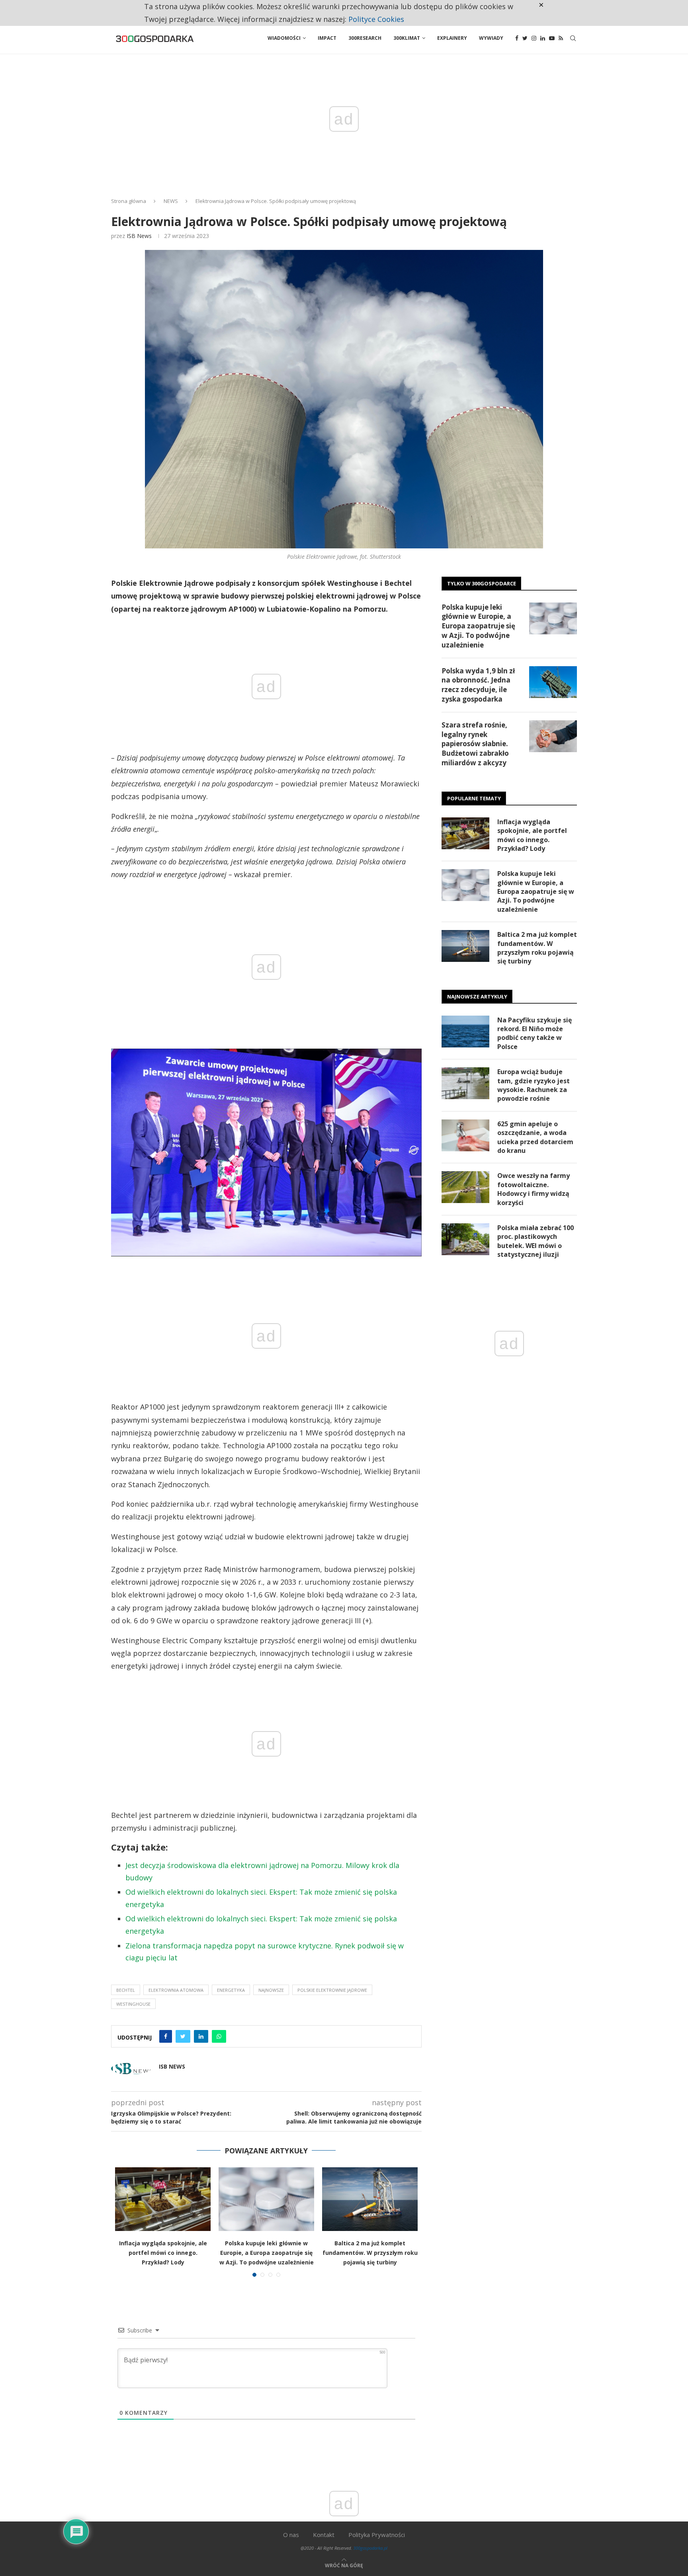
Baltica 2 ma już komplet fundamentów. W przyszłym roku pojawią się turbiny (370, 2253)
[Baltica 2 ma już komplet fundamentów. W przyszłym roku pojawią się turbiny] (370, 2199)
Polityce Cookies (376, 19)
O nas (291, 2535)
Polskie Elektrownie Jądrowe (332, 1990)
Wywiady (491, 38)
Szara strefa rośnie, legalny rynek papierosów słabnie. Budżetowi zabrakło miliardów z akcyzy (475, 744)
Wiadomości (284, 38)
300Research (365, 38)
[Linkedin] (543, 38)
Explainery (452, 38)
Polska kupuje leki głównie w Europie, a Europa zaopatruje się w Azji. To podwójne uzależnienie (267, 2253)
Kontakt (324, 2535)
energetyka (231, 1990)
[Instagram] (534, 38)
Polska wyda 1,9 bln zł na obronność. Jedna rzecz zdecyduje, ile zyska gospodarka (478, 685)
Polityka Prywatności (377, 2535)
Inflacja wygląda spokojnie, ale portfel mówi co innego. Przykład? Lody (163, 2253)
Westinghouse (133, 2004)
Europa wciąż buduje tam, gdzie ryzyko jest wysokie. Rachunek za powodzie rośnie (534, 1085)
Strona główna (129, 201)
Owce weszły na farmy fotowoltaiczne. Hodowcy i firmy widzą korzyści (534, 1189)
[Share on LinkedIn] (201, 2036)
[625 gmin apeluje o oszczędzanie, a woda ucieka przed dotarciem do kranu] (465, 1135)
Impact (327, 38)
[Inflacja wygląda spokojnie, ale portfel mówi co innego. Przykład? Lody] (163, 2199)
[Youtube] (552, 38)
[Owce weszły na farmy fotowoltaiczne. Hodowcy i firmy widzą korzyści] (465, 1187)
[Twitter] (525, 38)
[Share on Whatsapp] (219, 2036)
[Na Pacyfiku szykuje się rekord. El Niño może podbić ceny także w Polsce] (465, 1032)
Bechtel (126, 1990)
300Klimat (407, 38)
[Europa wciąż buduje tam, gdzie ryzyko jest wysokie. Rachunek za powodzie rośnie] (465, 1083)
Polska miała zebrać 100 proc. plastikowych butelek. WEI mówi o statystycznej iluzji (536, 1241)
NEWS (171, 201)
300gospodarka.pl (370, 2548)
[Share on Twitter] (183, 2036)
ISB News (139, 236)
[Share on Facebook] (166, 2036)
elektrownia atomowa (176, 1990)
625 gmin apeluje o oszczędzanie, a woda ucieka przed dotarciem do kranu (535, 1137)
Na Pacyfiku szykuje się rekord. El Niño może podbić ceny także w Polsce (535, 1033)
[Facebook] (517, 38)
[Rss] (561, 38)
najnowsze (271, 1990)
